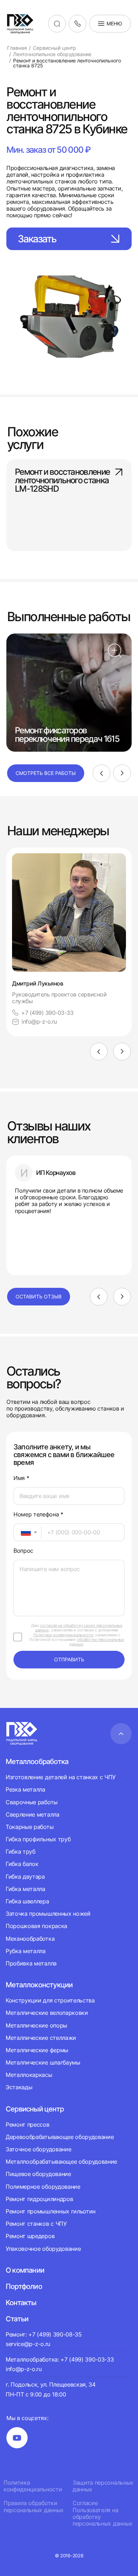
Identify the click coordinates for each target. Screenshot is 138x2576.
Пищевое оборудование (38, 2174)
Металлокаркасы (29, 2075)
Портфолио (24, 2286)
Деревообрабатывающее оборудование (60, 2137)
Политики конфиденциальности (63, 1635)
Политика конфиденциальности (33, 2486)
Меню (114, 23)
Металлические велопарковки (47, 2013)
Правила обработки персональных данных (34, 2507)
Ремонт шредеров (30, 2236)
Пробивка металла (31, 1963)
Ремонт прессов (28, 2125)
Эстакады (19, 2087)
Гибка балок (22, 1864)
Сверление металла (33, 1814)
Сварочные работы (32, 1802)
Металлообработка (37, 1762)
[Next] (122, 773)
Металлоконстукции (39, 1985)
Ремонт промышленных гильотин (51, 2211)
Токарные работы (30, 1827)
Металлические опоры (36, 2025)
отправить (69, 1659)
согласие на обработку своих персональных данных (79, 1628)
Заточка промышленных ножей (48, 1914)
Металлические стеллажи (41, 2038)
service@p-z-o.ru (28, 2344)
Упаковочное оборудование (43, 2249)
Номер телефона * (38, 1514)
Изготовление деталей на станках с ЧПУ (61, 1777)
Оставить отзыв (39, 1296)
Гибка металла (25, 1889)
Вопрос (23, 1551)
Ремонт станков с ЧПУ (36, 2224)
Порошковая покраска (36, 1926)
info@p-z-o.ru (39, 1022)
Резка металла (25, 1789)
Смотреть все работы (46, 773)
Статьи (17, 2319)
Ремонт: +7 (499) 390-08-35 (44, 2334)
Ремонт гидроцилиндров (39, 2199)
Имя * (21, 1478)
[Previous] (102, 773)
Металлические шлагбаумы (43, 2062)
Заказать (37, 239)
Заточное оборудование (38, 2149)
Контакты (21, 2303)
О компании (25, 2270)
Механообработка (30, 1939)
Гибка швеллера (27, 1901)
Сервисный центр (35, 2109)
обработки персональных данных (97, 1642)
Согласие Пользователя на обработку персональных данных (103, 2513)
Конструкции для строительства (50, 2001)
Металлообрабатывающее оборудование (61, 2162)
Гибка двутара (25, 1877)
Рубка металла (26, 1951)
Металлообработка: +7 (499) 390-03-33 (60, 2359)
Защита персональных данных (103, 2486)
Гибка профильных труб (38, 1839)
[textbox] (22, 1532)
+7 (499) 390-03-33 (47, 1013)
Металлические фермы (37, 2050)
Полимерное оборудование (43, 2187)
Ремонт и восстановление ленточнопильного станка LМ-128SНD (62, 481)
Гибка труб (21, 1851)
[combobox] (27, 1532)
